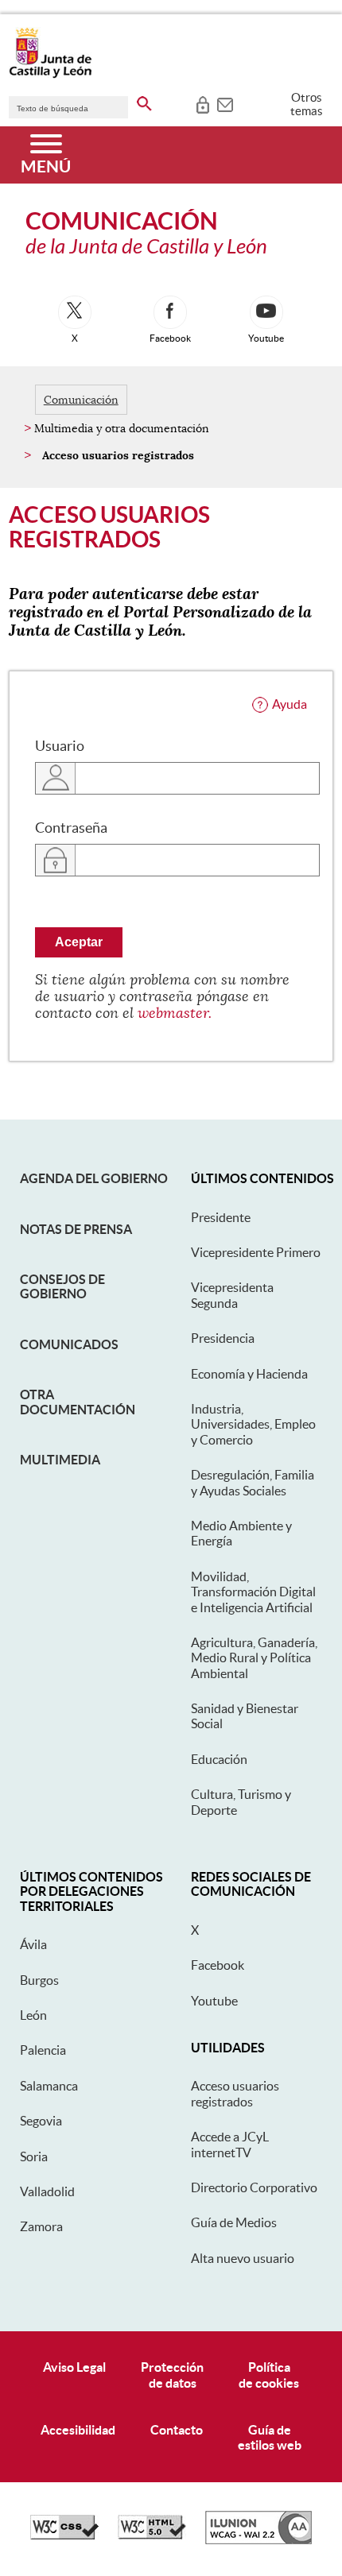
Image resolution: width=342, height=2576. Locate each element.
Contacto (177, 2430)
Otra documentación (78, 1402)
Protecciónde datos (172, 2375)
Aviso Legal (74, 2367)
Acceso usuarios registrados (235, 2093)
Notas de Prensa (76, 1229)
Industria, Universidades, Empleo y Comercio (253, 1424)
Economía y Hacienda (249, 1374)
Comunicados (69, 1344)
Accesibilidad (78, 2430)
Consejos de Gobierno (62, 1286)
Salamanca (49, 2086)
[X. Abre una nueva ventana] (75, 312)
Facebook (218, 1965)
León (33, 2015)
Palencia (43, 2050)
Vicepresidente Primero (256, 1252)
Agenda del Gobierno (94, 1178)
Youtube (214, 2001)
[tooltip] (202, 103)
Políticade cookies (269, 2375)
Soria (34, 2156)
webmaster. (175, 1013)
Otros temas (307, 104)
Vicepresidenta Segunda (232, 1295)
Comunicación (81, 400)
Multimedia (60, 1460)
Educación (219, 1759)
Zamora (41, 2226)
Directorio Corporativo (254, 2187)
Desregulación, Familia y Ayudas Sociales (253, 1482)
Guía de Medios (234, 2222)
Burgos (39, 1980)
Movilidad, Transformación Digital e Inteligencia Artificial (253, 1592)
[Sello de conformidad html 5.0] (152, 2535)
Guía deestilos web (270, 2437)
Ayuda (290, 704)
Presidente (221, 1217)
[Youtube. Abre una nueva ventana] (266, 312)
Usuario (60, 746)
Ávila (33, 1944)
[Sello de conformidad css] (64, 2535)
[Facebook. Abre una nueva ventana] (170, 312)
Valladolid (47, 2191)
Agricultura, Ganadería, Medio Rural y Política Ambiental (254, 1658)
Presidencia (223, 1338)
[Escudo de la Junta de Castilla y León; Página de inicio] (50, 75)
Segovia (41, 2121)
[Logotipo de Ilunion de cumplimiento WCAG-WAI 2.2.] (258, 2540)
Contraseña (71, 828)
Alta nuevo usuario (243, 2258)
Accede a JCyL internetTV (230, 2144)
